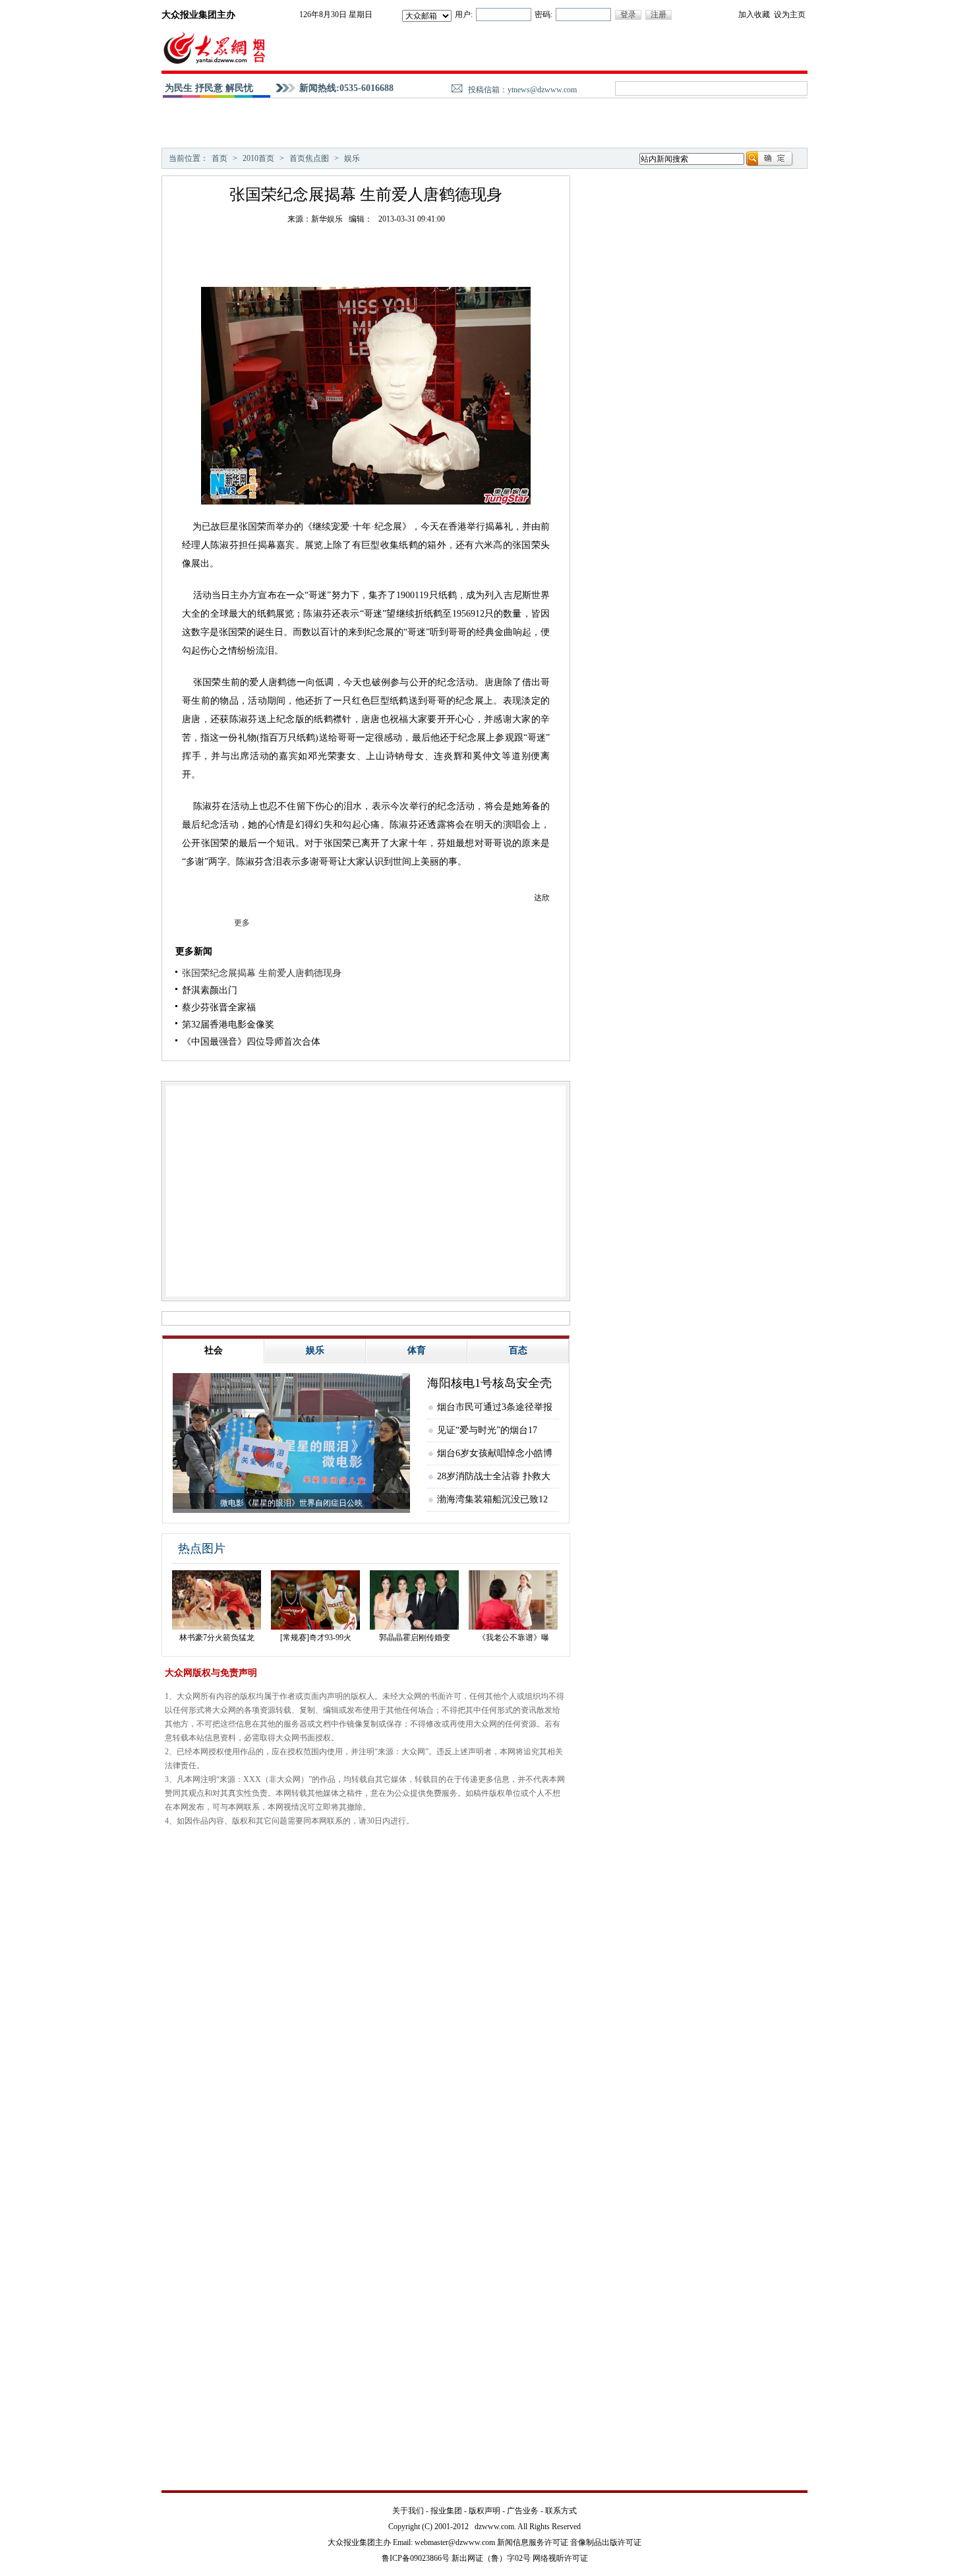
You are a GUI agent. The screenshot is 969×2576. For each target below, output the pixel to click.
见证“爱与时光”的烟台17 (487, 1430)
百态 (518, 1350)
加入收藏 (754, 15)
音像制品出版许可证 (606, 2542)
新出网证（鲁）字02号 (491, 2558)
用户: (464, 15)
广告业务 (523, 2511)
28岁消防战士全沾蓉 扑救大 (494, 1476)
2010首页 (258, 158)
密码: (543, 15)
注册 (659, 15)
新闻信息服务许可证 (533, 2542)
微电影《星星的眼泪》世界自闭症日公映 (291, 1503)
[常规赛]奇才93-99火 (316, 1638)
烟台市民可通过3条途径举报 (495, 1407)
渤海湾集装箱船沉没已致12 (492, 1499)
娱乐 (352, 158)
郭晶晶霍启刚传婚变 (415, 1638)
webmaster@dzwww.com (455, 2542)
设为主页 (790, 15)
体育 (417, 1350)
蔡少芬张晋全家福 (219, 1007)
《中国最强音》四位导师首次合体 (251, 1042)
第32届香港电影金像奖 (228, 1025)
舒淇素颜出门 (210, 990)
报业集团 (446, 2511)
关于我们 (408, 2511)
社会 (214, 1350)
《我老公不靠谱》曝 (514, 1638)
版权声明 (484, 2511)
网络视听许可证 (560, 2558)
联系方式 (561, 2511)
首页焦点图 (309, 158)
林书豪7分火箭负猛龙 (217, 1638)
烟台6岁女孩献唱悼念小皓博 (495, 1453)
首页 (220, 158)
